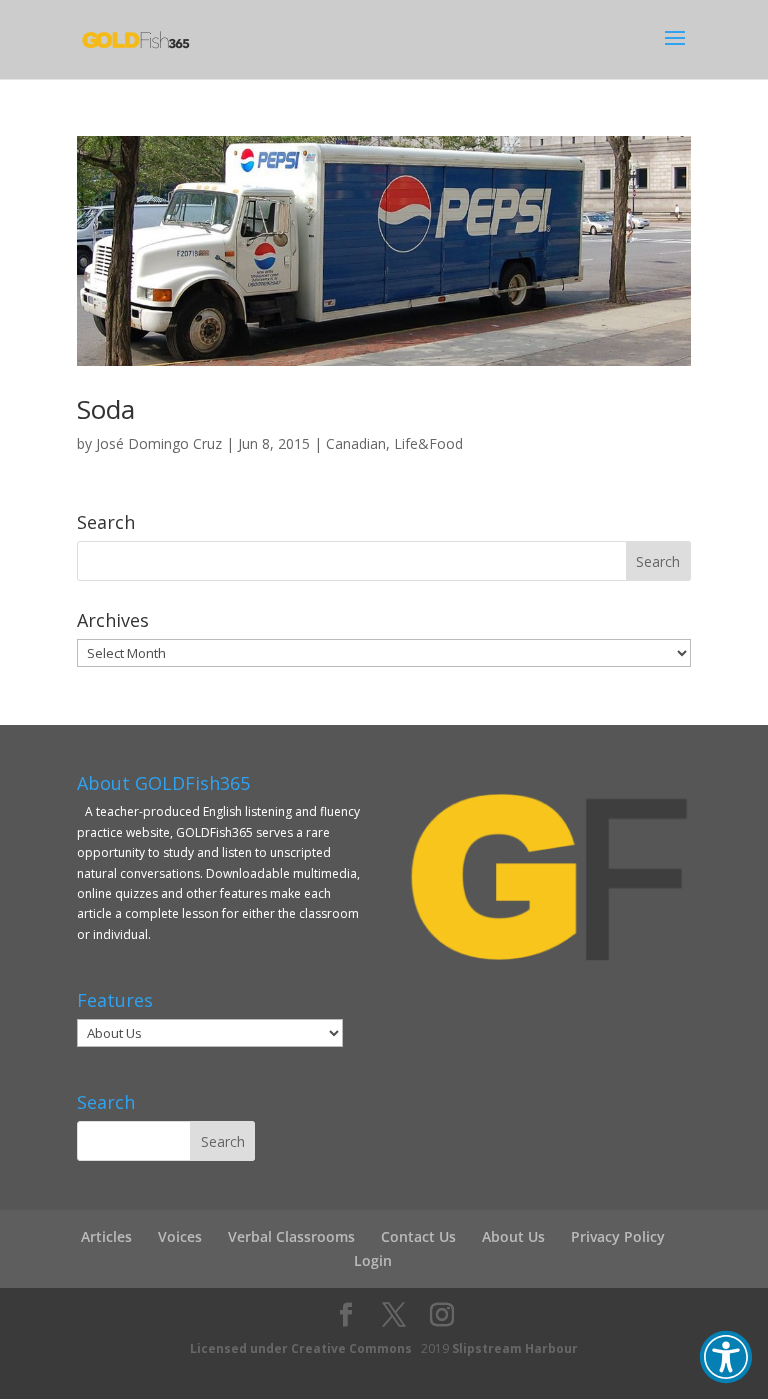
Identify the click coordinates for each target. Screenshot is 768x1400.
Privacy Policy (618, 1236)
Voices (180, 1236)
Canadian (356, 443)
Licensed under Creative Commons (301, 1348)
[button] (726, 1357)
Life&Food (428, 443)
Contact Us (418, 1236)
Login (373, 1260)
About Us (513, 1236)
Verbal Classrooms (291, 1236)
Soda (106, 409)
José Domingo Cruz (159, 443)
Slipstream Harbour (515, 1348)
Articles (106, 1236)
